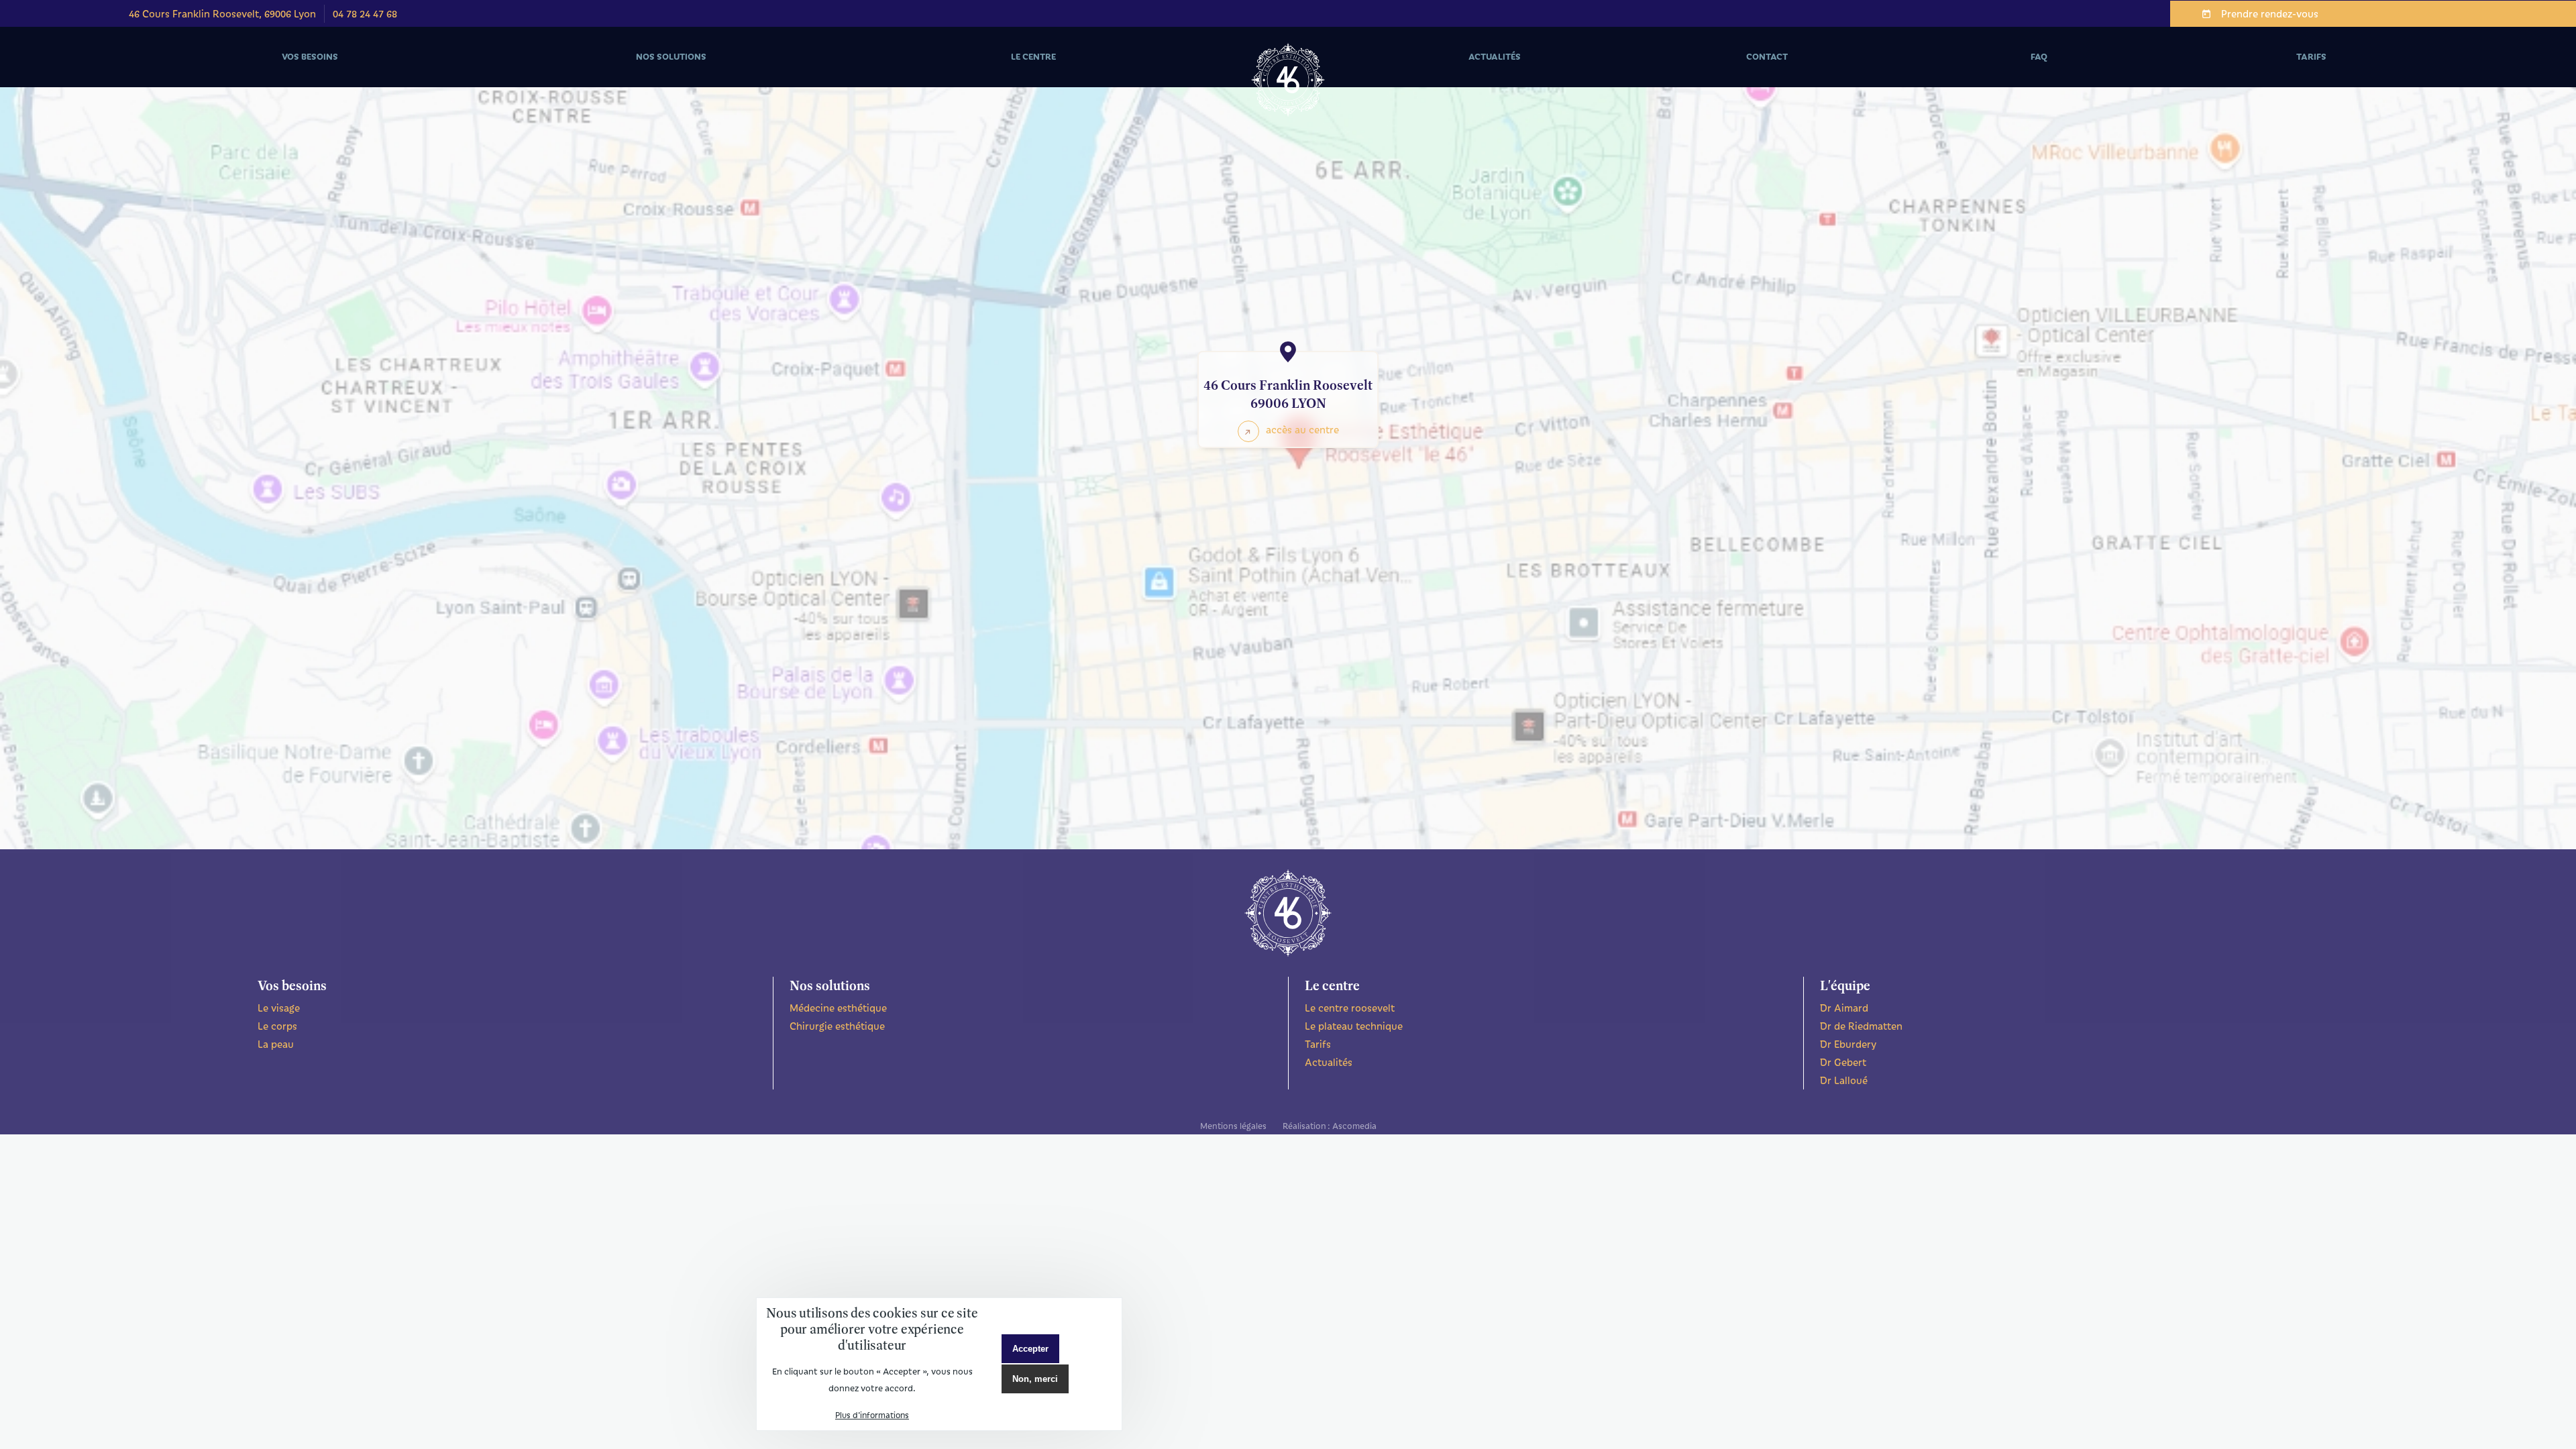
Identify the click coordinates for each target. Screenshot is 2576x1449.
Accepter (1030, 1349)
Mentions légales (1233, 1125)
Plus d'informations (872, 1415)
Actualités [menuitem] (1495, 56)
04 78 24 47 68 (365, 13)
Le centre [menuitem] (954, 69)
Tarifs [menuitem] (2311, 56)
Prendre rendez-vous (2270, 13)
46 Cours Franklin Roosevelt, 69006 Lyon (222, 13)
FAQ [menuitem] (2039, 56)
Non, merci (1035, 1379)
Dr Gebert (1843, 1062)
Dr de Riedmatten (1861, 1026)
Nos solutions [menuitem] (598, 69)
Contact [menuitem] (1767, 56)
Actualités (1329, 1062)
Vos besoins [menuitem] (233, 69)
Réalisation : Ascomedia (1330, 1125)
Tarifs (1318, 1044)
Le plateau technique (1354, 1026)
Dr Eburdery (1848, 1044)
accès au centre (1302, 429)
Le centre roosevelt (1350, 1008)
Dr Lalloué (1844, 1080)
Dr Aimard (1844, 1008)
